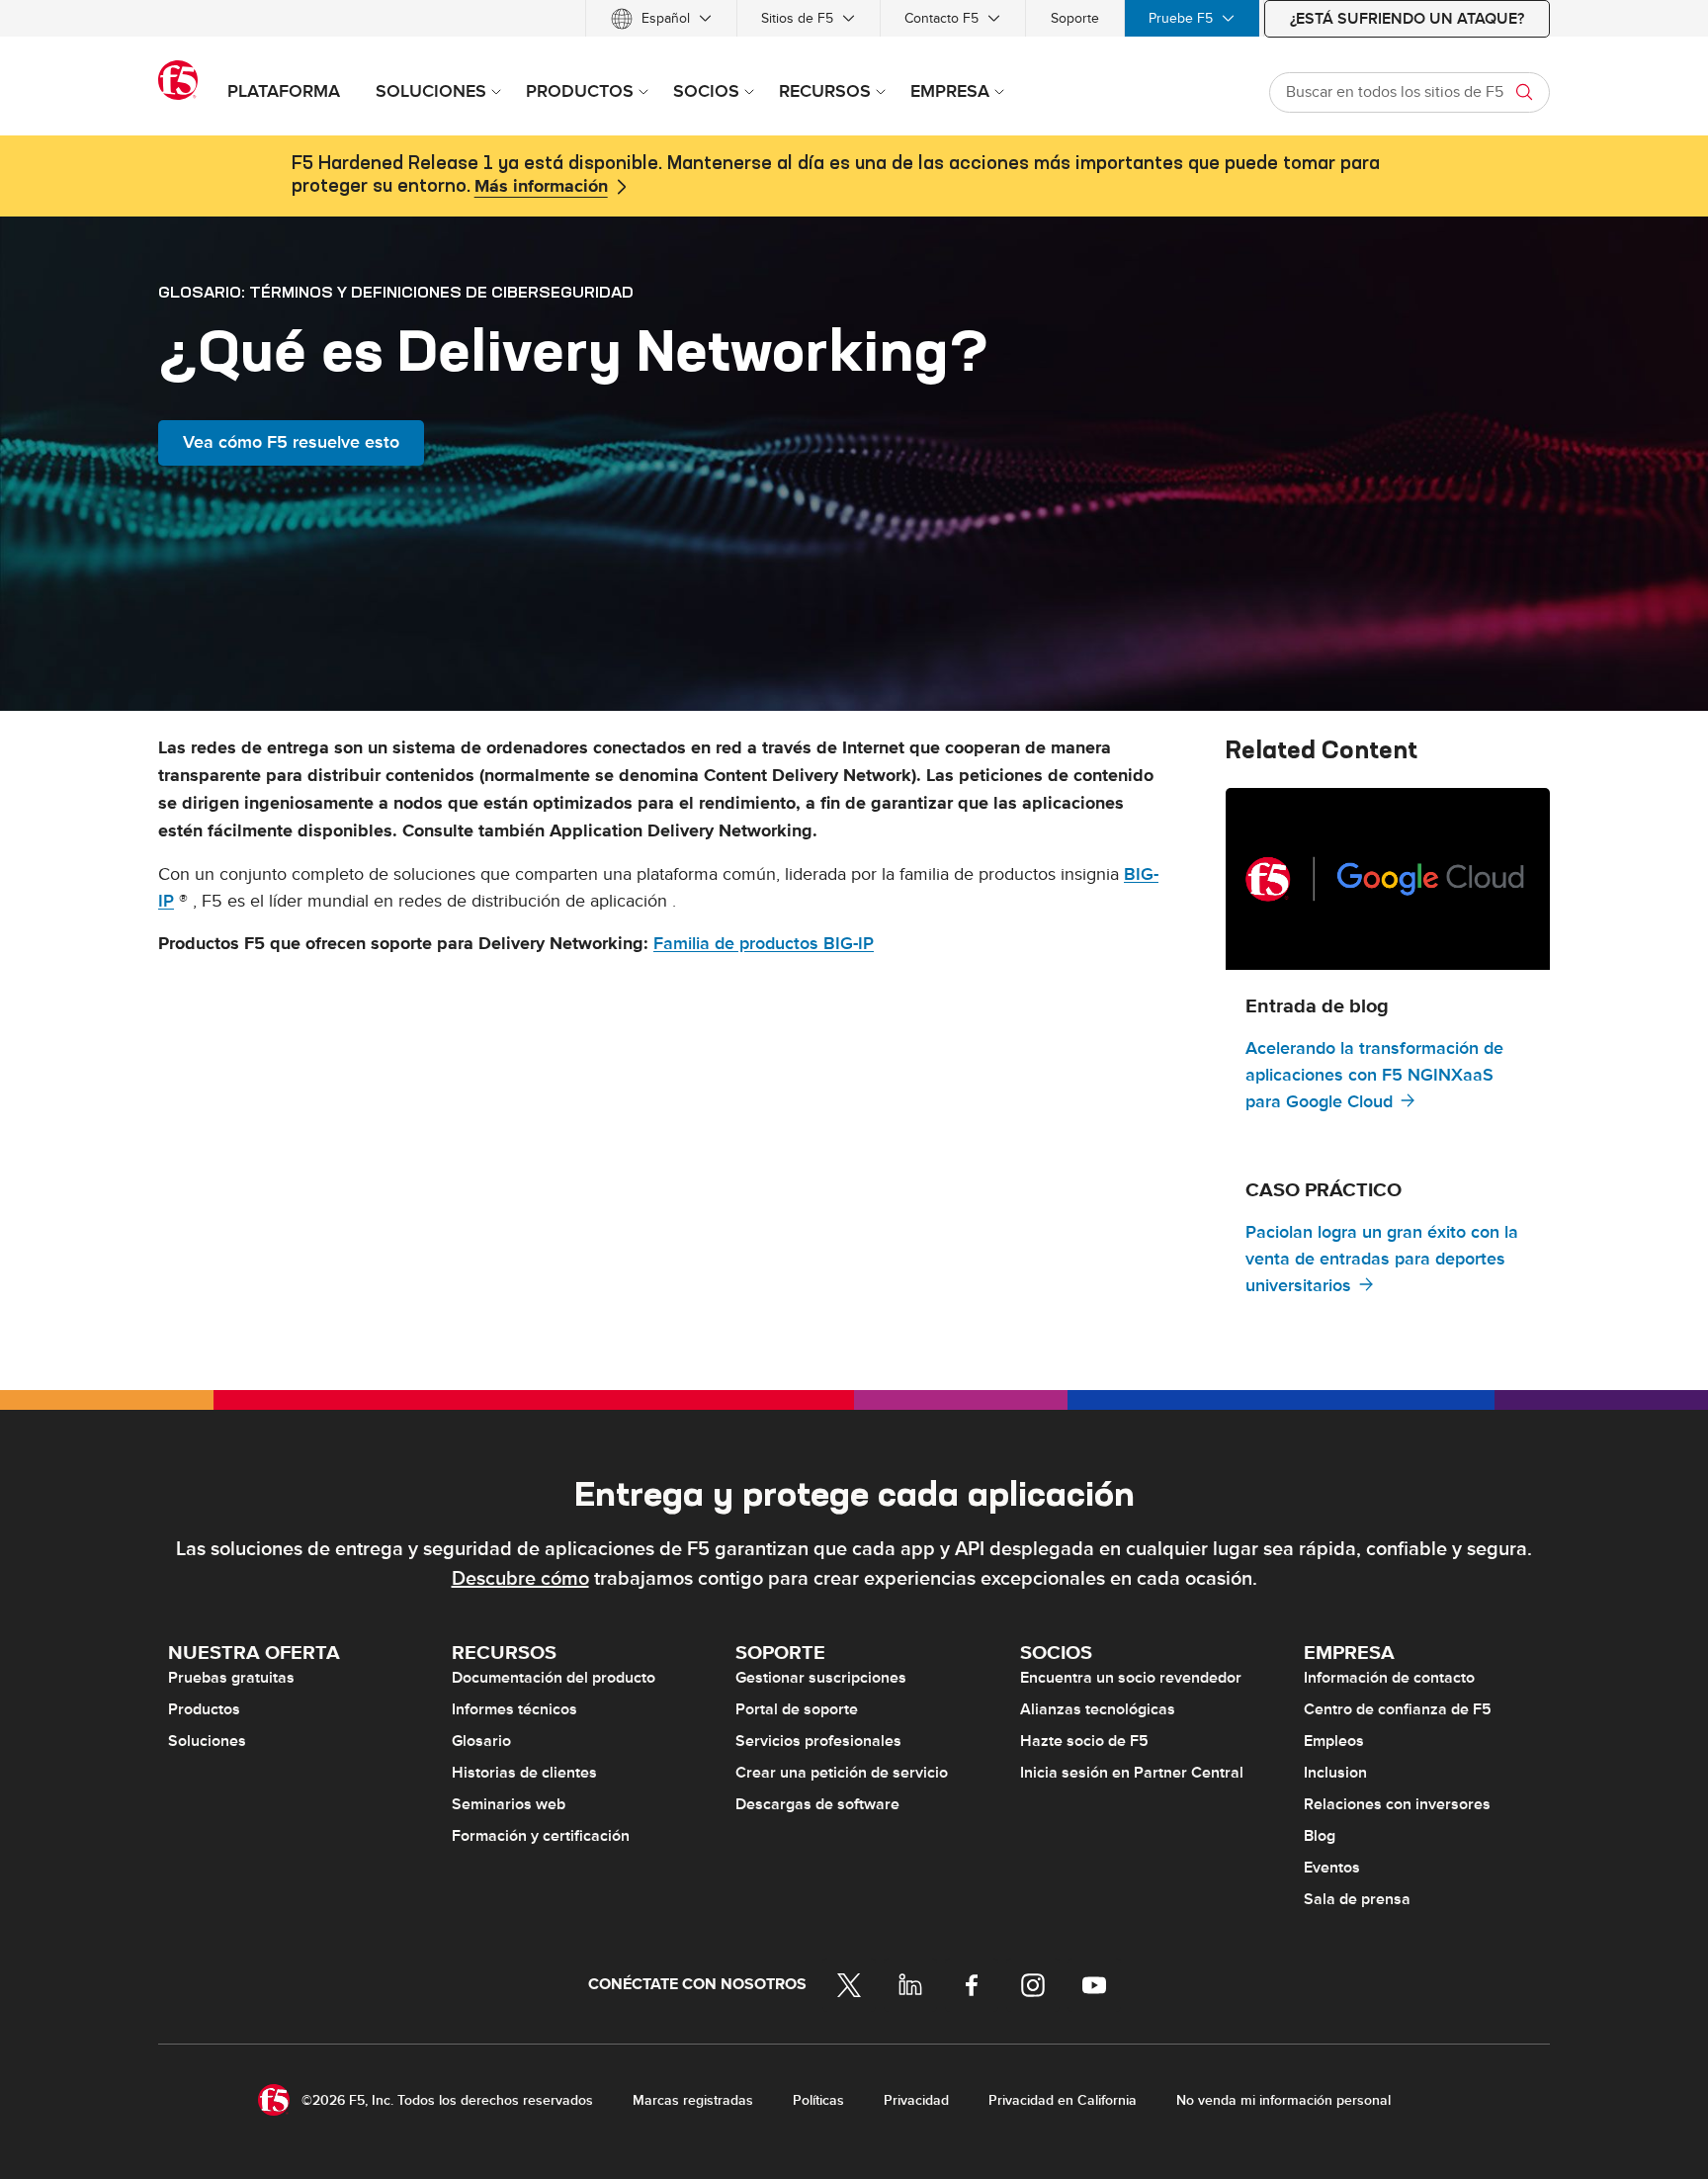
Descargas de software (817, 1804)
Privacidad (916, 2100)
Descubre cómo (520, 1579)
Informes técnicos (514, 1709)
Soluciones (207, 1741)
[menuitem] (661, 18)
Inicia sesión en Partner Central (1132, 1773)
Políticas (818, 2100)
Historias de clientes (524, 1773)
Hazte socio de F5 (1084, 1741)
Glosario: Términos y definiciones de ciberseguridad (396, 292)
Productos (204, 1709)
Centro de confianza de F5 (1398, 1709)
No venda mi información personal (1283, 2100)
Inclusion (1335, 1773)
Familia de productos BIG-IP (764, 944)
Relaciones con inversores (1397, 1804)
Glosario (481, 1741)
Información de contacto (1389, 1678)
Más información (541, 187)
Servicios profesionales (818, 1741)
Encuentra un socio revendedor (1131, 1678)
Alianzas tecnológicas (1098, 1709)
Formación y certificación (541, 1836)
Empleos (1334, 1741)
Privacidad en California (1063, 2100)
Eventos (1332, 1868)
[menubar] (854, 18)
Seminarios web (509, 1804)
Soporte (1075, 18)
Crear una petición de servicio (842, 1773)
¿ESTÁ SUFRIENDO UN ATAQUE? (1407, 19)
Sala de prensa (1357, 1899)
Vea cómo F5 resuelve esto (291, 442)
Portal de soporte (797, 1709)
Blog (1320, 1836)
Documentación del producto (554, 1678)
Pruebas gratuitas (231, 1678)
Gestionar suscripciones (821, 1678)
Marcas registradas (693, 2100)
